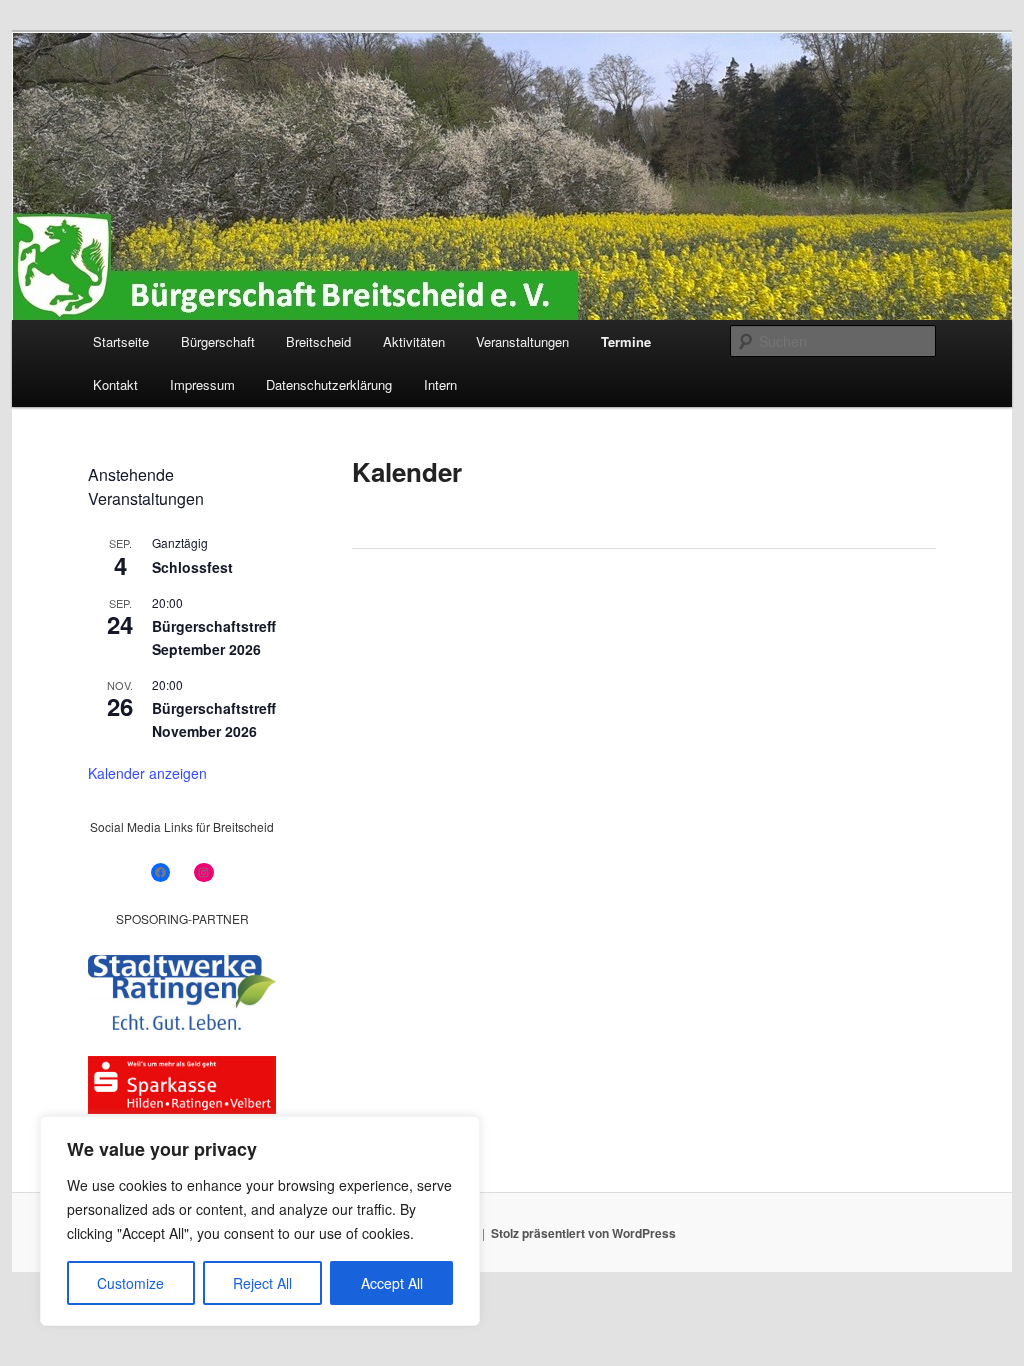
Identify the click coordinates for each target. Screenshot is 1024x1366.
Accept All (392, 1283)
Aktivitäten (414, 341)
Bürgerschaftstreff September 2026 (214, 637)
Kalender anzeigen (147, 773)
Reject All (262, 1283)
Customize (130, 1283)
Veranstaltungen (522, 341)
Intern (440, 384)
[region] (260, 1221)
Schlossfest (192, 567)
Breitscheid (318, 341)
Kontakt (115, 384)
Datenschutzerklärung (329, 384)
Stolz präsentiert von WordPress (583, 1233)
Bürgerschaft (218, 341)
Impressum (202, 384)
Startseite (121, 341)
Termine (626, 341)
